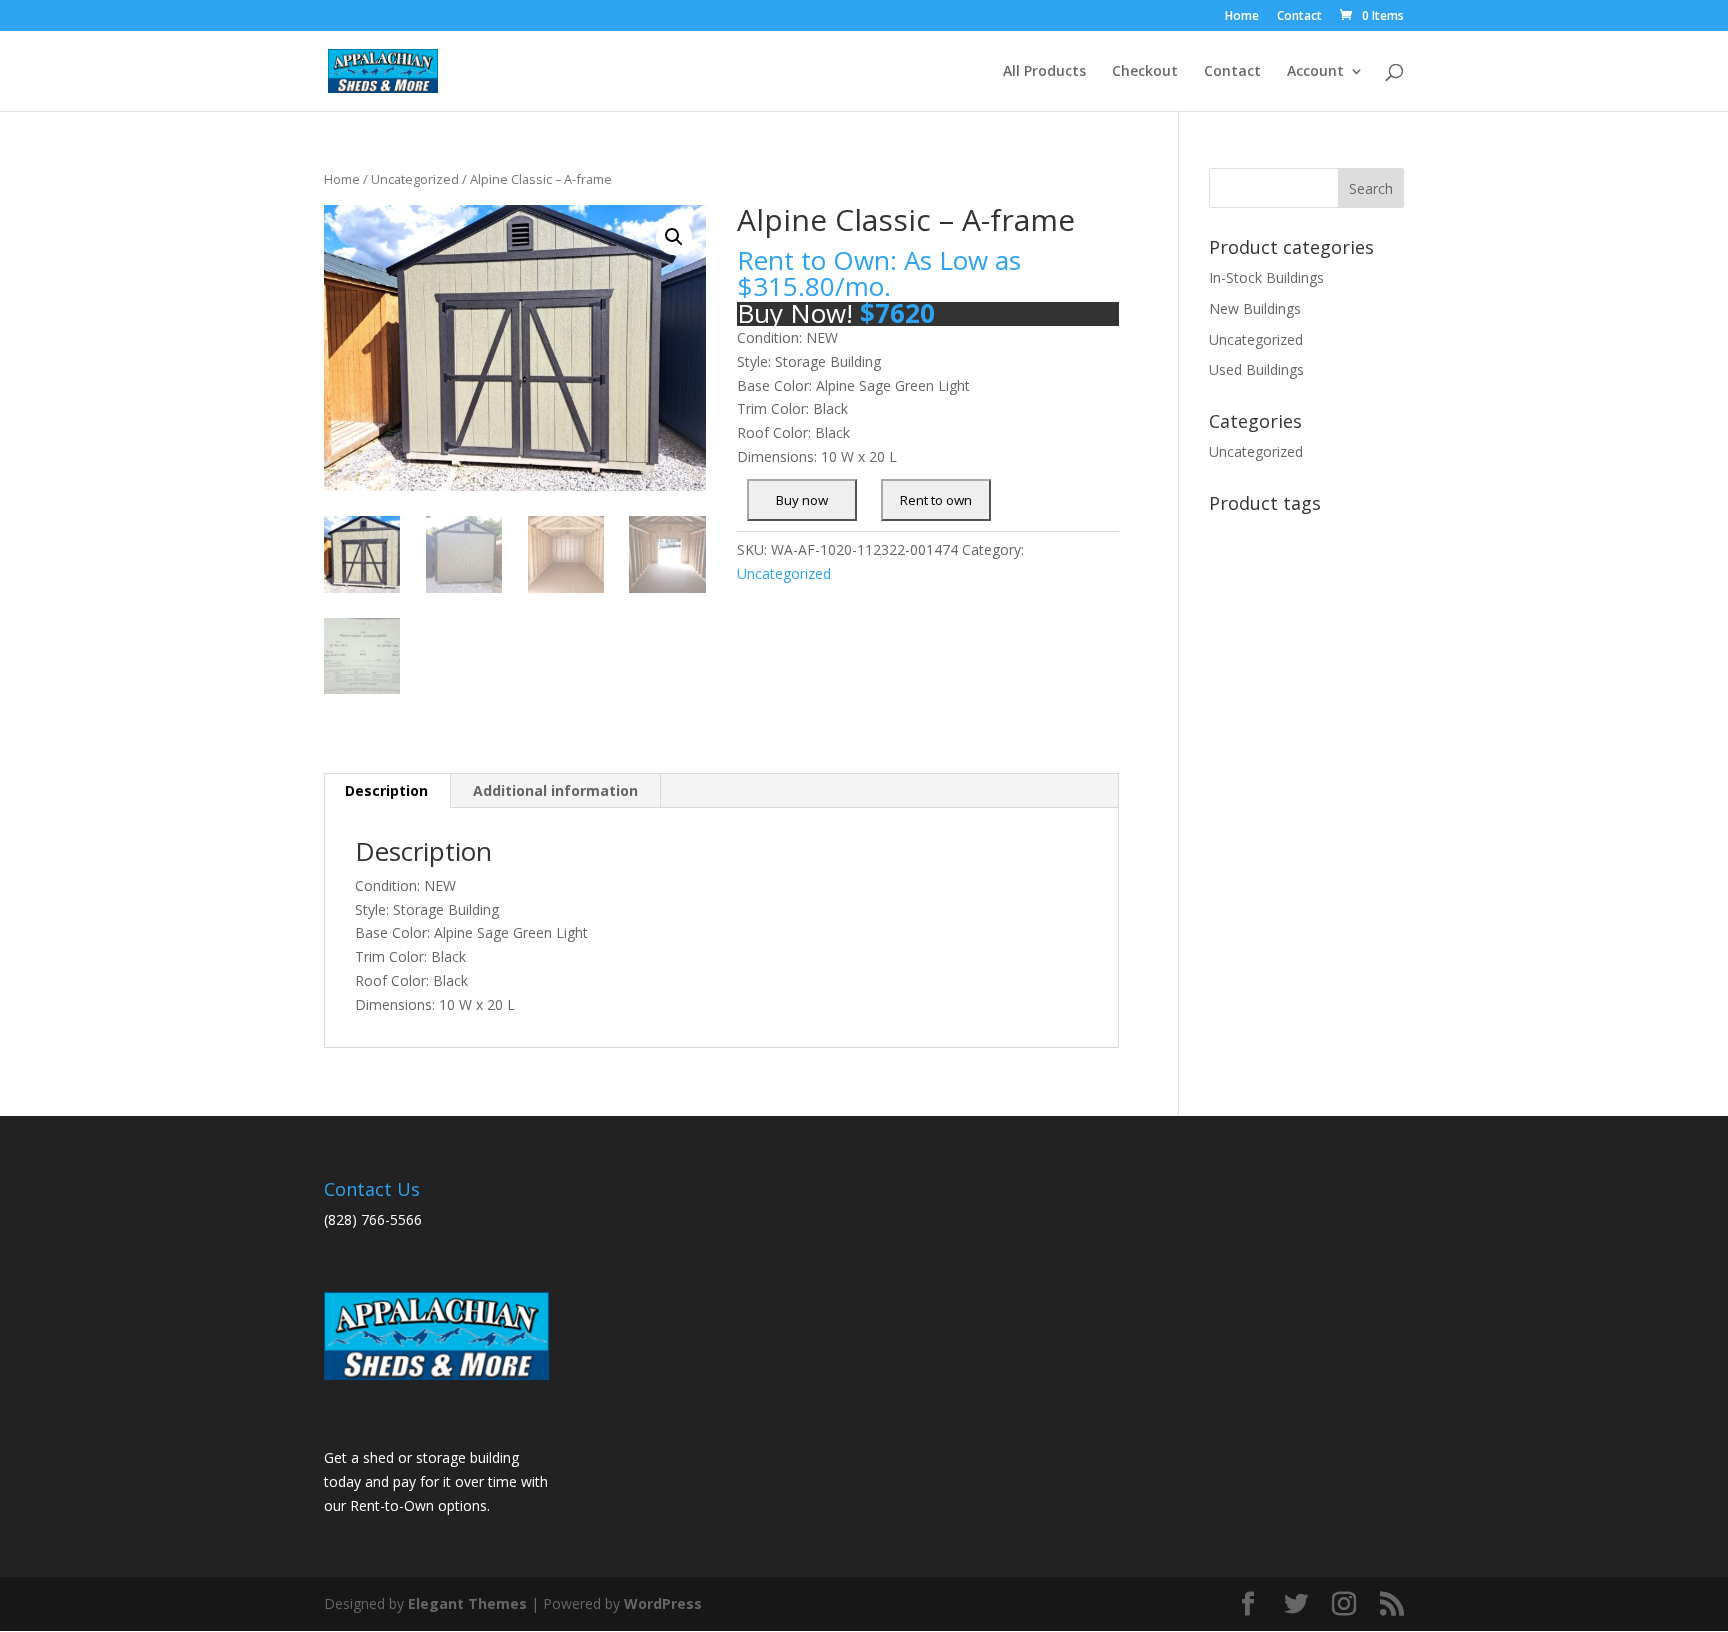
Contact (1299, 17)
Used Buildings (1256, 369)
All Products (1044, 72)
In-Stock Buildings (1266, 277)
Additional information (555, 790)
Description (386, 790)
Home (1242, 17)
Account (1315, 72)
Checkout (1145, 72)
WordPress (663, 1603)
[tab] (387, 791)
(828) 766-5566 (373, 1219)
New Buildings (1255, 308)
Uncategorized (415, 179)
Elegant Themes (467, 1603)
